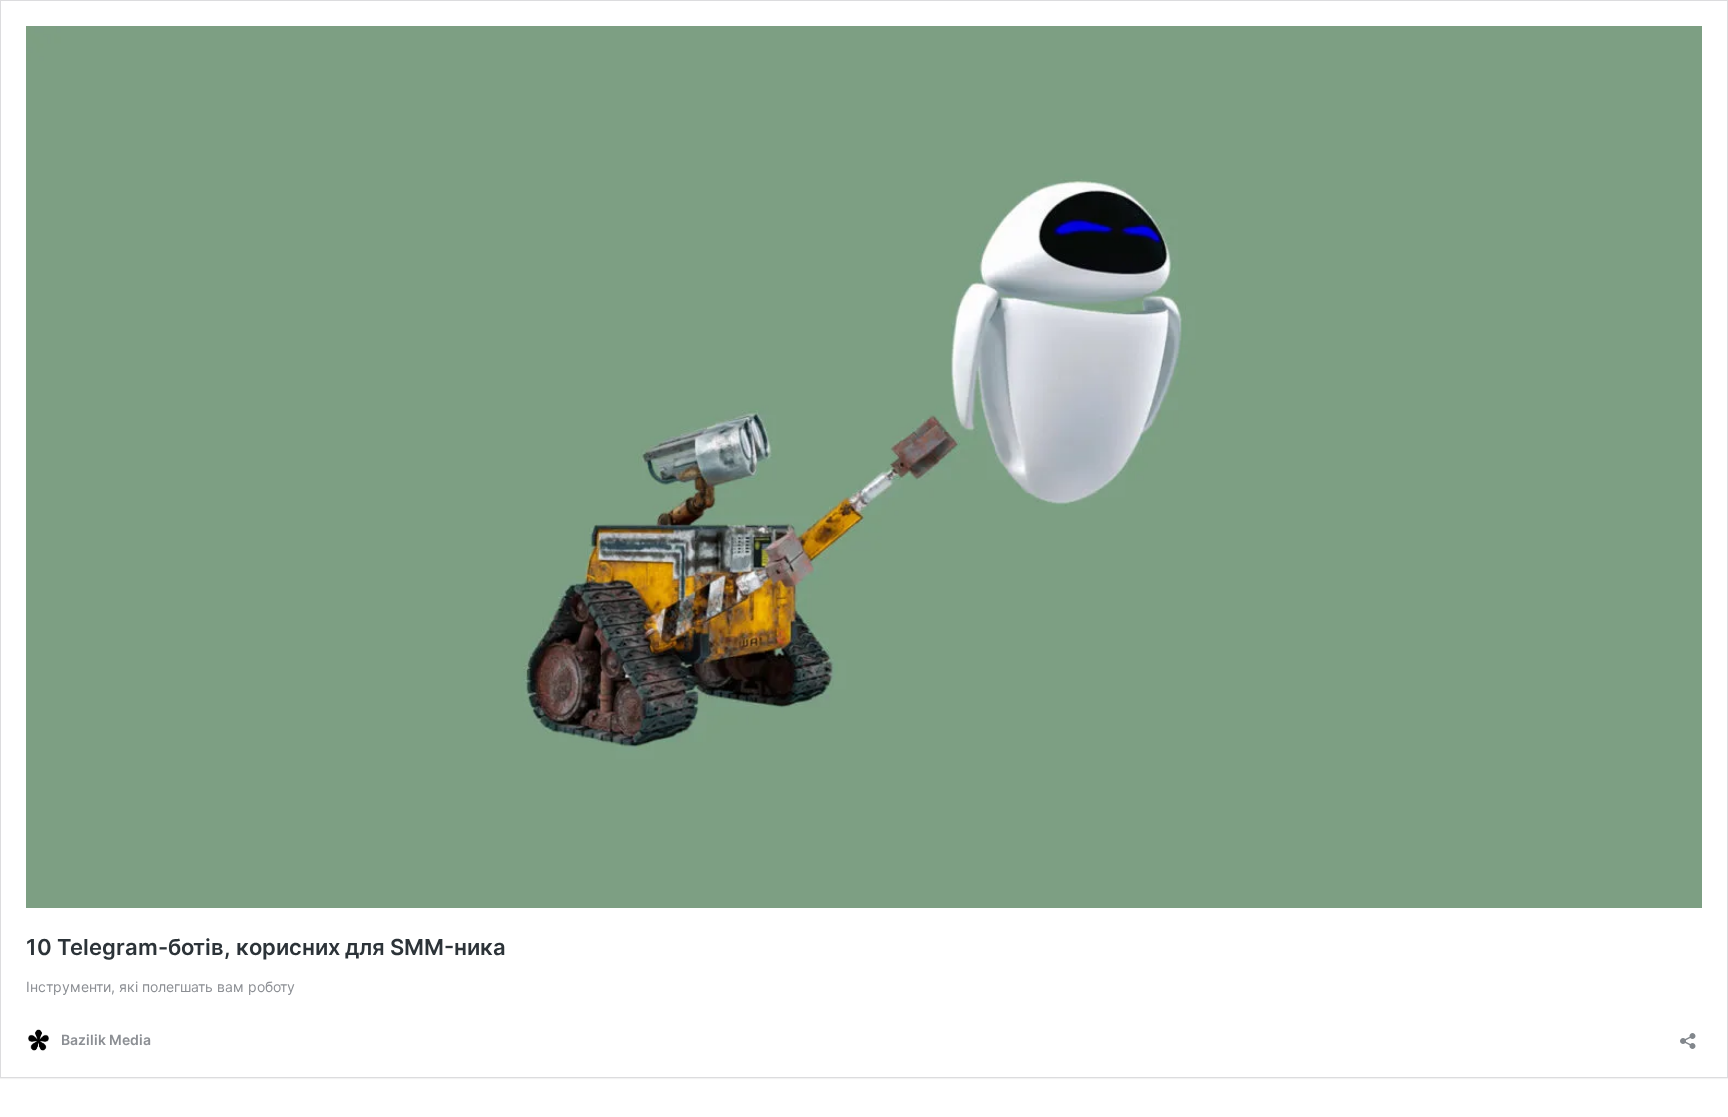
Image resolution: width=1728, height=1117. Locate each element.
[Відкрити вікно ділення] (1688, 1034)
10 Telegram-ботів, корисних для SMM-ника (266, 947)
